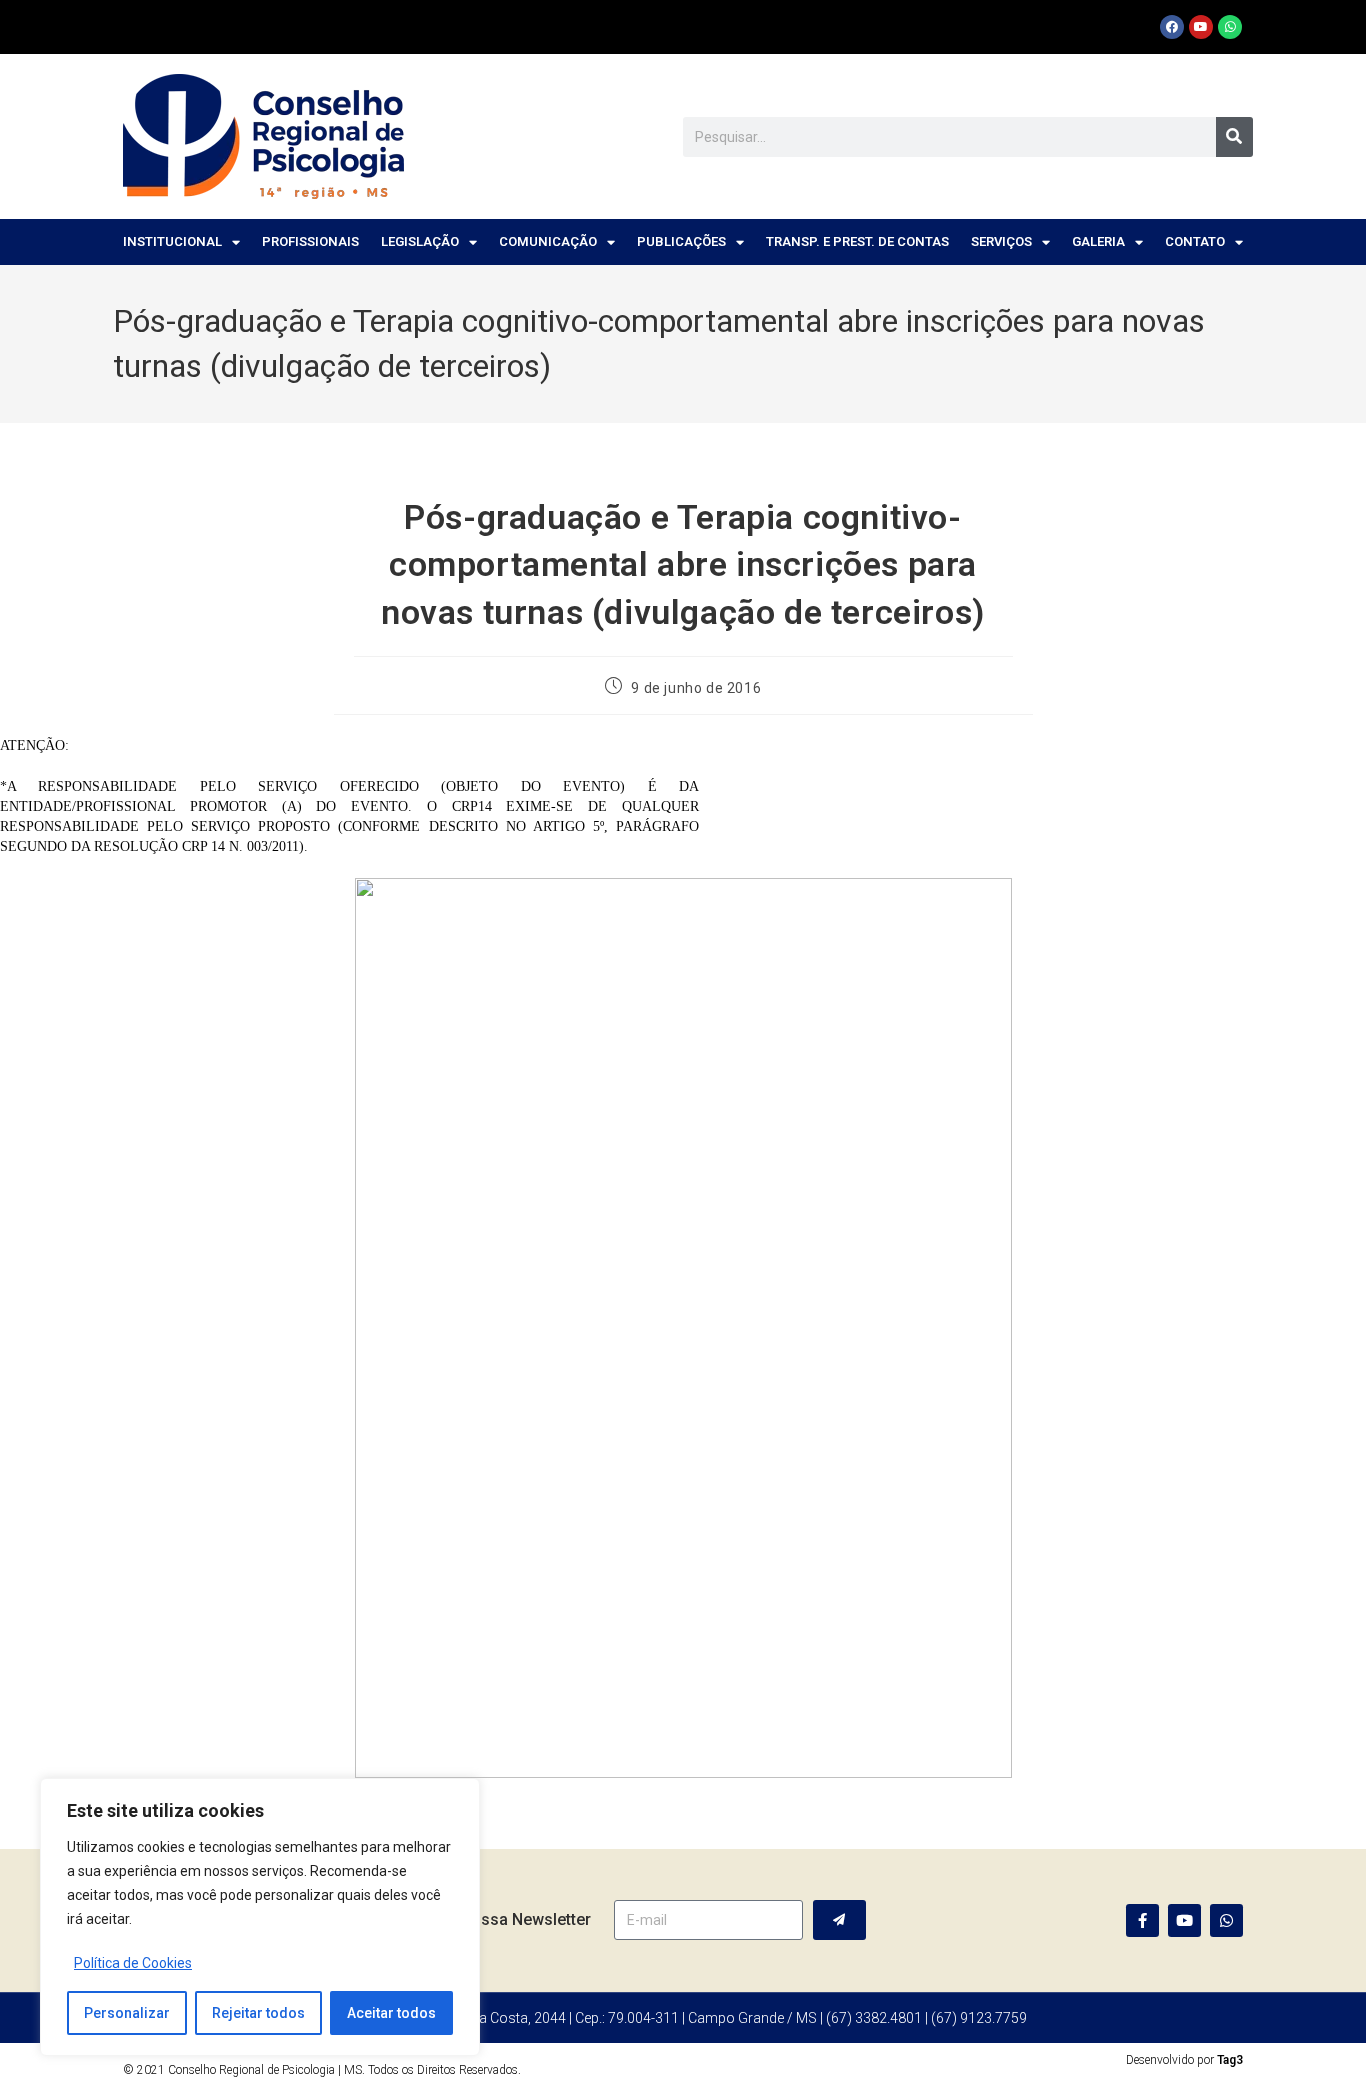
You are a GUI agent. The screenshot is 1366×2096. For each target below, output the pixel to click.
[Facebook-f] (1142, 1920)
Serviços (1001, 241)
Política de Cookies (133, 1963)
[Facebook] (1172, 27)
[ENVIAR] (839, 1920)
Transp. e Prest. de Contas (857, 241)
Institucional (172, 241)
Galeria (1098, 241)
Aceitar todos (391, 2013)
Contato (1195, 241)
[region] (260, 1917)
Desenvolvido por (1184, 2060)
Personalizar (127, 2013)
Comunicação (548, 241)
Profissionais (310, 241)
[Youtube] (1201, 27)
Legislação (420, 241)
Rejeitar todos (258, 2013)
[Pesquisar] (1234, 137)
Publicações (681, 241)
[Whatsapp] (1230, 27)
